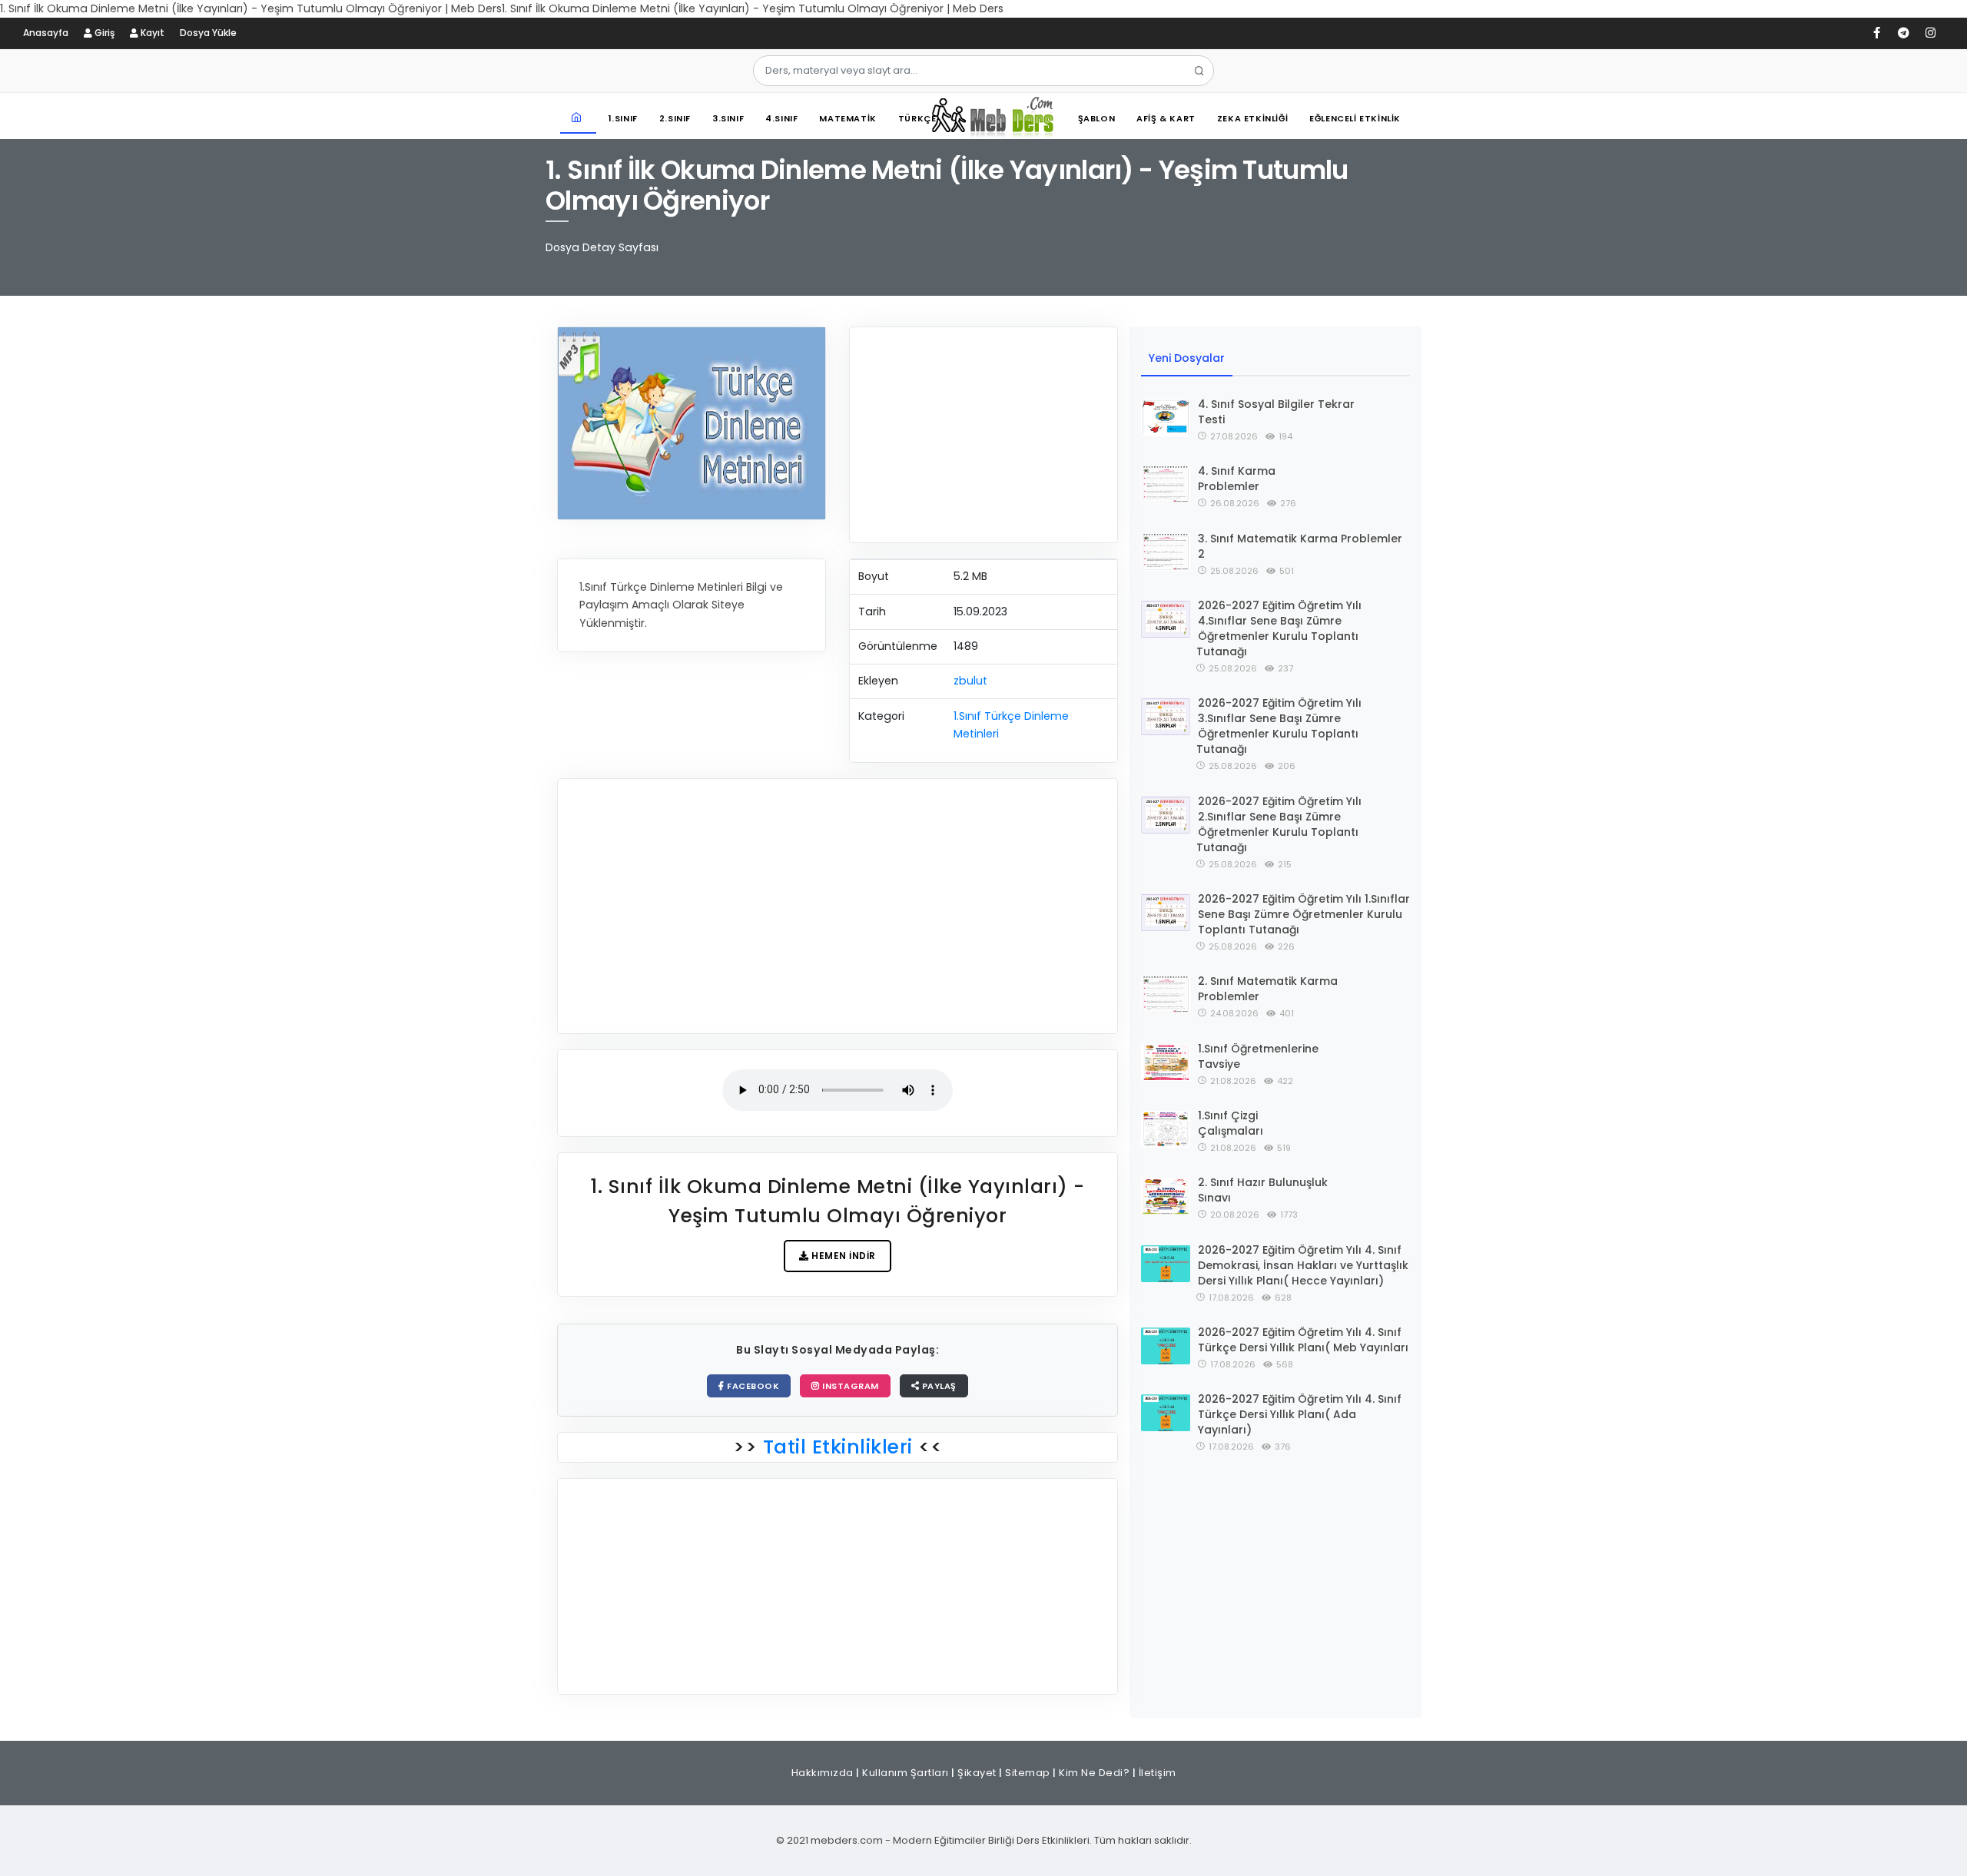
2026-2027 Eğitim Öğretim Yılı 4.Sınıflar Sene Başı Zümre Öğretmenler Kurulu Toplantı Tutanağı (1279, 628)
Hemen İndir (843, 1256)
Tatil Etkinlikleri (838, 1447)
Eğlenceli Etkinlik (1355, 118)
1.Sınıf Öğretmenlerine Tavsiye (1258, 1056)
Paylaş (938, 1386)
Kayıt (151, 33)
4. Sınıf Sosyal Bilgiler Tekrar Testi (1276, 412)
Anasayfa (46, 33)
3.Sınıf (728, 118)
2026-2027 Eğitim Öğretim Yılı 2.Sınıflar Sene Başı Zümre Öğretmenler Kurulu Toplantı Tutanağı (1279, 824)
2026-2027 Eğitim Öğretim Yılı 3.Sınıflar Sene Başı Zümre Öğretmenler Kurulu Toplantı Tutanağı (1279, 726)
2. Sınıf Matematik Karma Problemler (1268, 989)
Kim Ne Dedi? (1094, 1773)
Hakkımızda (823, 1773)
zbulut (970, 681)
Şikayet (977, 1773)
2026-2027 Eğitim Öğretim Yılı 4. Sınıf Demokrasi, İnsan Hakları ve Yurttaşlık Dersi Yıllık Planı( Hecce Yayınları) (1303, 1265)
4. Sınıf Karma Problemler (1237, 479)
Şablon (1097, 118)
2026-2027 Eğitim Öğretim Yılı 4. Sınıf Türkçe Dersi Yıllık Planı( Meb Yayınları (1303, 1340)
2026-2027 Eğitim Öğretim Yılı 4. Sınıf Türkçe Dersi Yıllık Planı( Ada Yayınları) (1300, 1414)
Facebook (752, 1386)
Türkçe (917, 118)
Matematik (848, 118)
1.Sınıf (623, 118)
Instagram (849, 1386)
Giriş (103, 33)
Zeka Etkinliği (1252, 118)
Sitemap (1028, 1773)
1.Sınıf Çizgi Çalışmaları (1231, 1123)
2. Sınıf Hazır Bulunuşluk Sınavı (1263, 1190)
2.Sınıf (675, 118)
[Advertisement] (983, 435)
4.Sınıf (781, 118)
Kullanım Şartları (906, 1773)
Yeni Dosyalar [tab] (1187, 358)
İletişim (1158, 1773)
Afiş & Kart (1166, 118)
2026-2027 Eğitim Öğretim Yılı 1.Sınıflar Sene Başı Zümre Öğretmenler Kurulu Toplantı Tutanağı (1304, 914)
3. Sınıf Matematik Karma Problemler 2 (1300, 546)
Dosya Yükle (208, 33)
